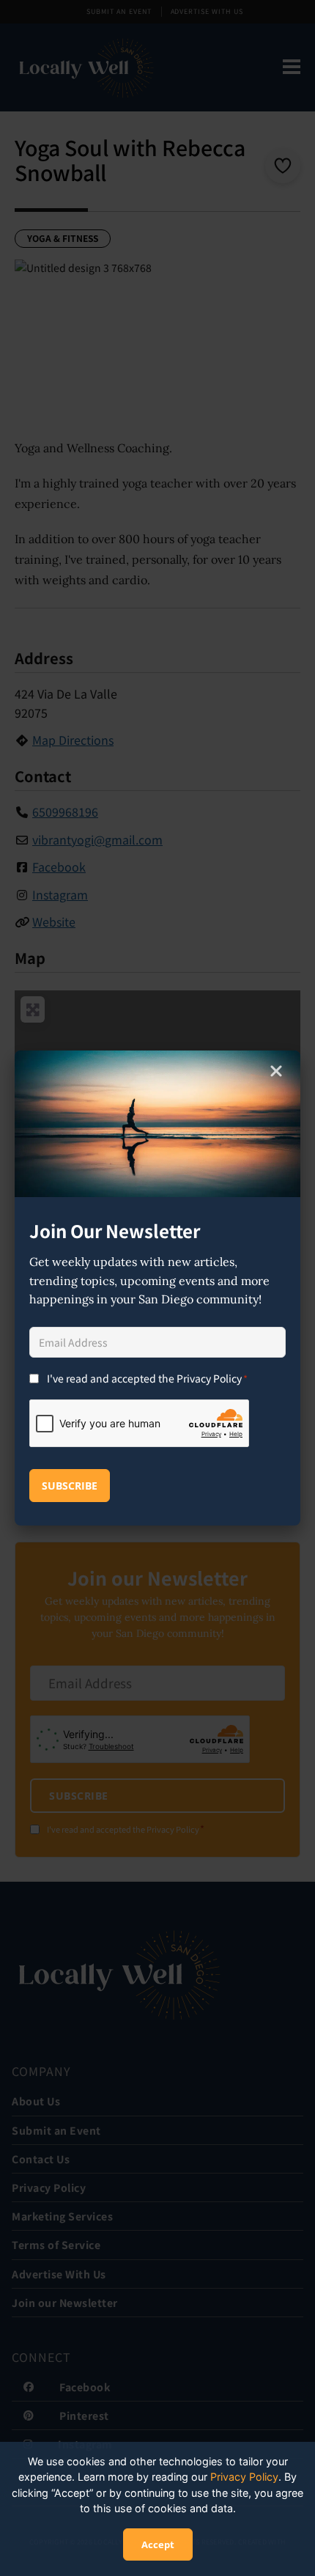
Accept (158, 2544)
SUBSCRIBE (70, 1486)
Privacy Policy (244, 2477)
